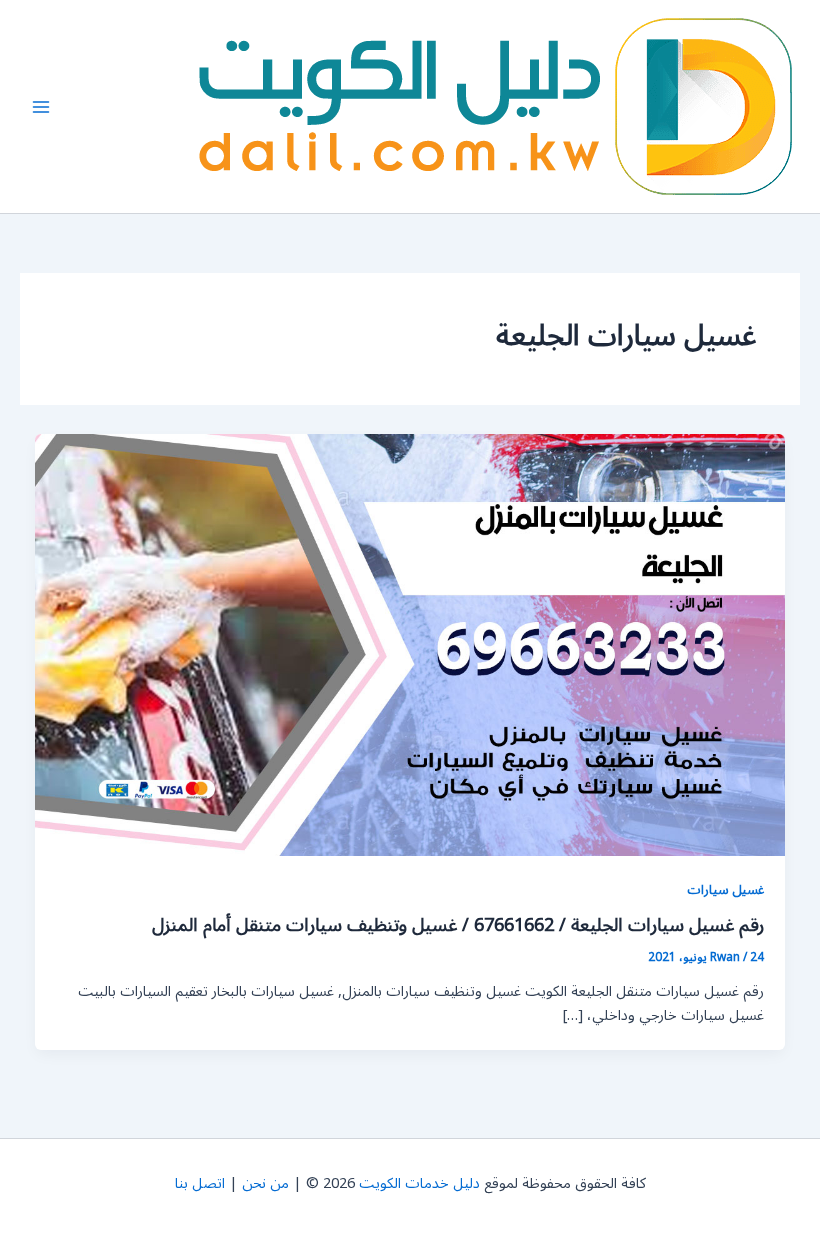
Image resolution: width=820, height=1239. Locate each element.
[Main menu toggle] (41, 107)
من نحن (265, 1183)
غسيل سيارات (725, 889)
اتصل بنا (200, 1183)
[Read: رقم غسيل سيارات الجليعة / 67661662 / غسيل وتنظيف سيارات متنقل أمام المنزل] (410, 644)
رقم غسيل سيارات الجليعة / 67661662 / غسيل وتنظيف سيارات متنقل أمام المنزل (458, 925)
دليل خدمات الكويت (419, 1183)
